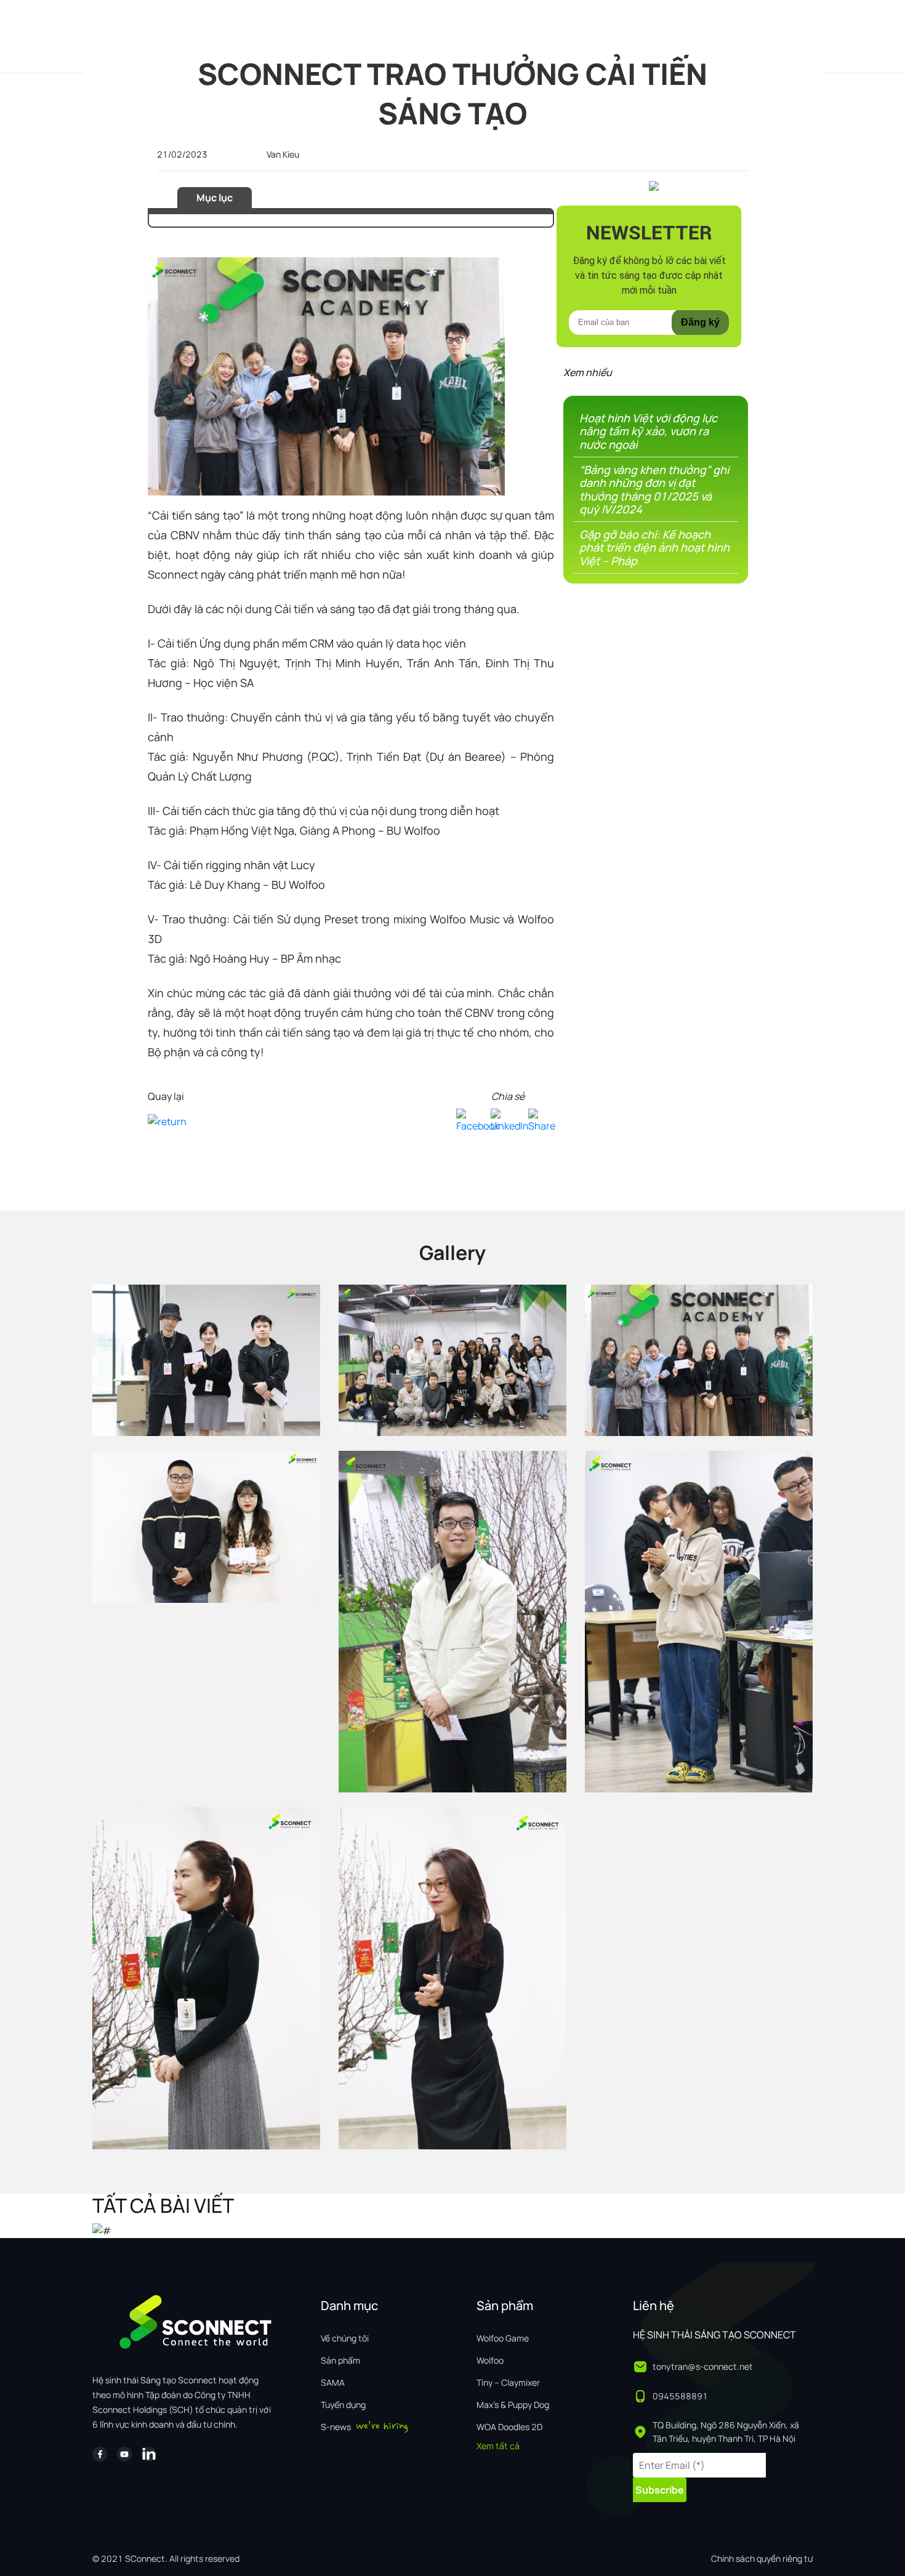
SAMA (333, 2382)
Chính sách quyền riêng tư (762, 2558)
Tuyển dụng (343, 2405)
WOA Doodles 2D (509, 2427)
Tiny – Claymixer (508, 2382)
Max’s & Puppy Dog (513, 2405)
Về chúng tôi (345, 2338)
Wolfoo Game (503, 2338)
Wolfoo (490, 2360)
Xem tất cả (498, 2446)
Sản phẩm (340, 2360)
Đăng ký (700, 322)
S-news (336, 2427)
